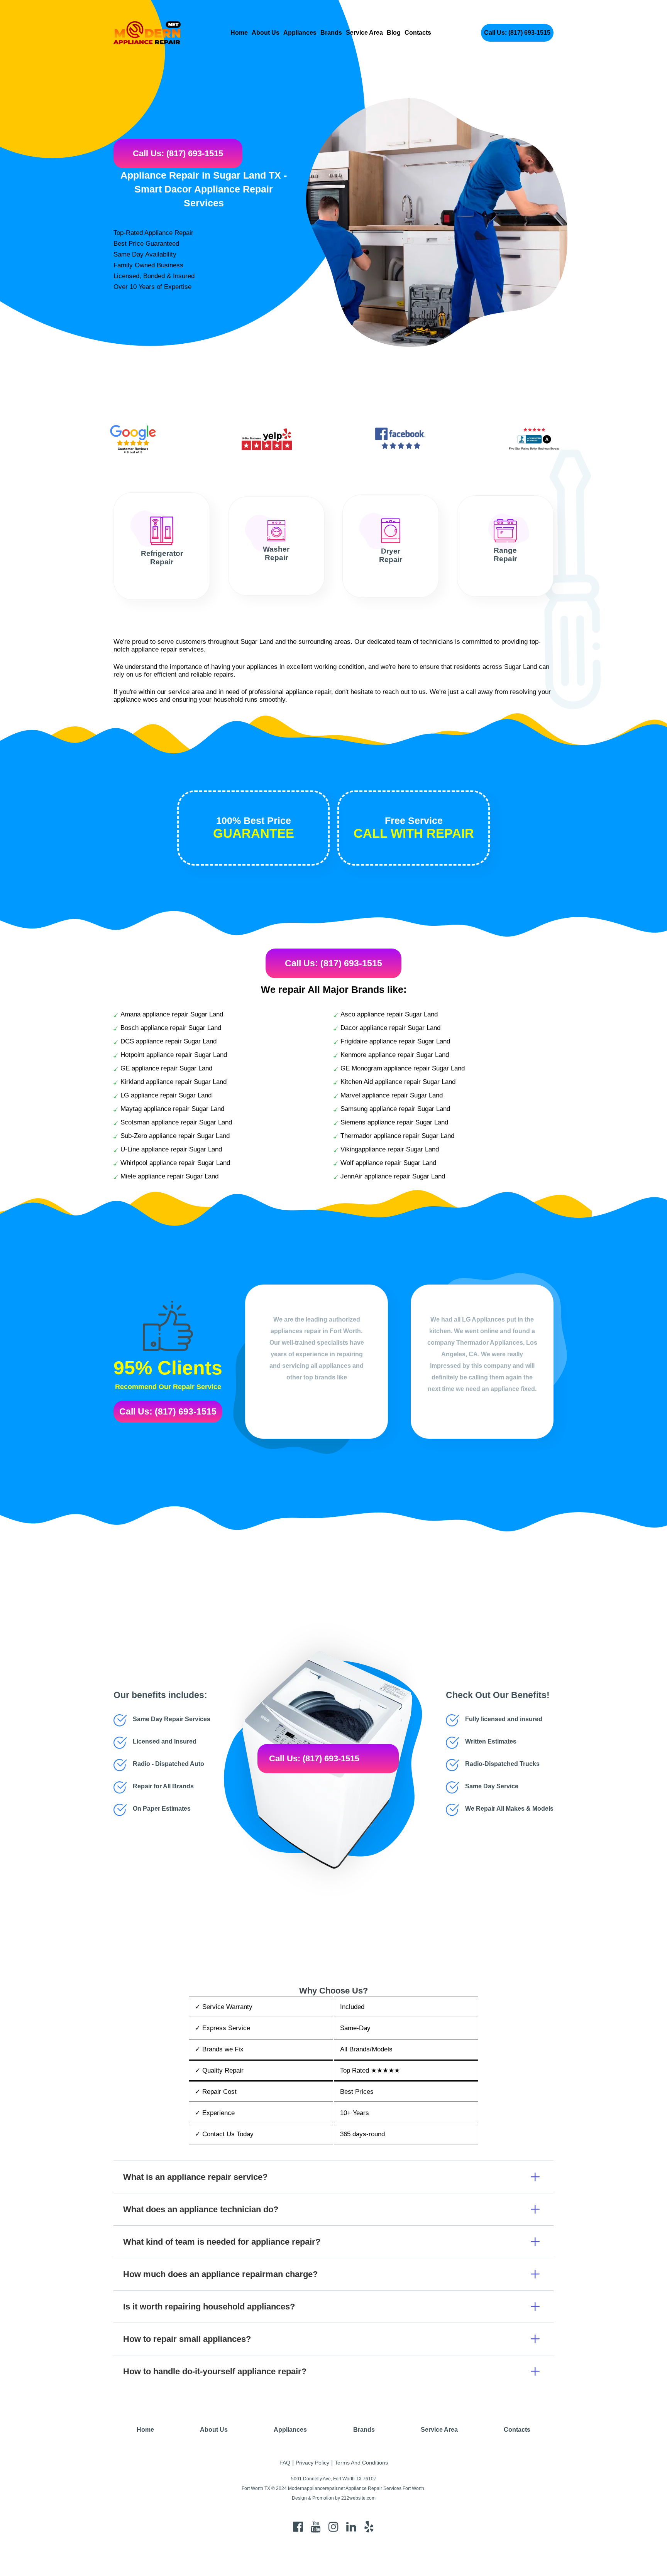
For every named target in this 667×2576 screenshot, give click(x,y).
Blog (394, 33)
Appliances (300, 33)
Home (239, 33)
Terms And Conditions (361, 2463)
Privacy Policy (312, 2463)
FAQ (285, 2463)
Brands (331, 33)
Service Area (364, 33)
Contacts (418, 33)
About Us (266, 33)
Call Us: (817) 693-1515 (517, 33)
